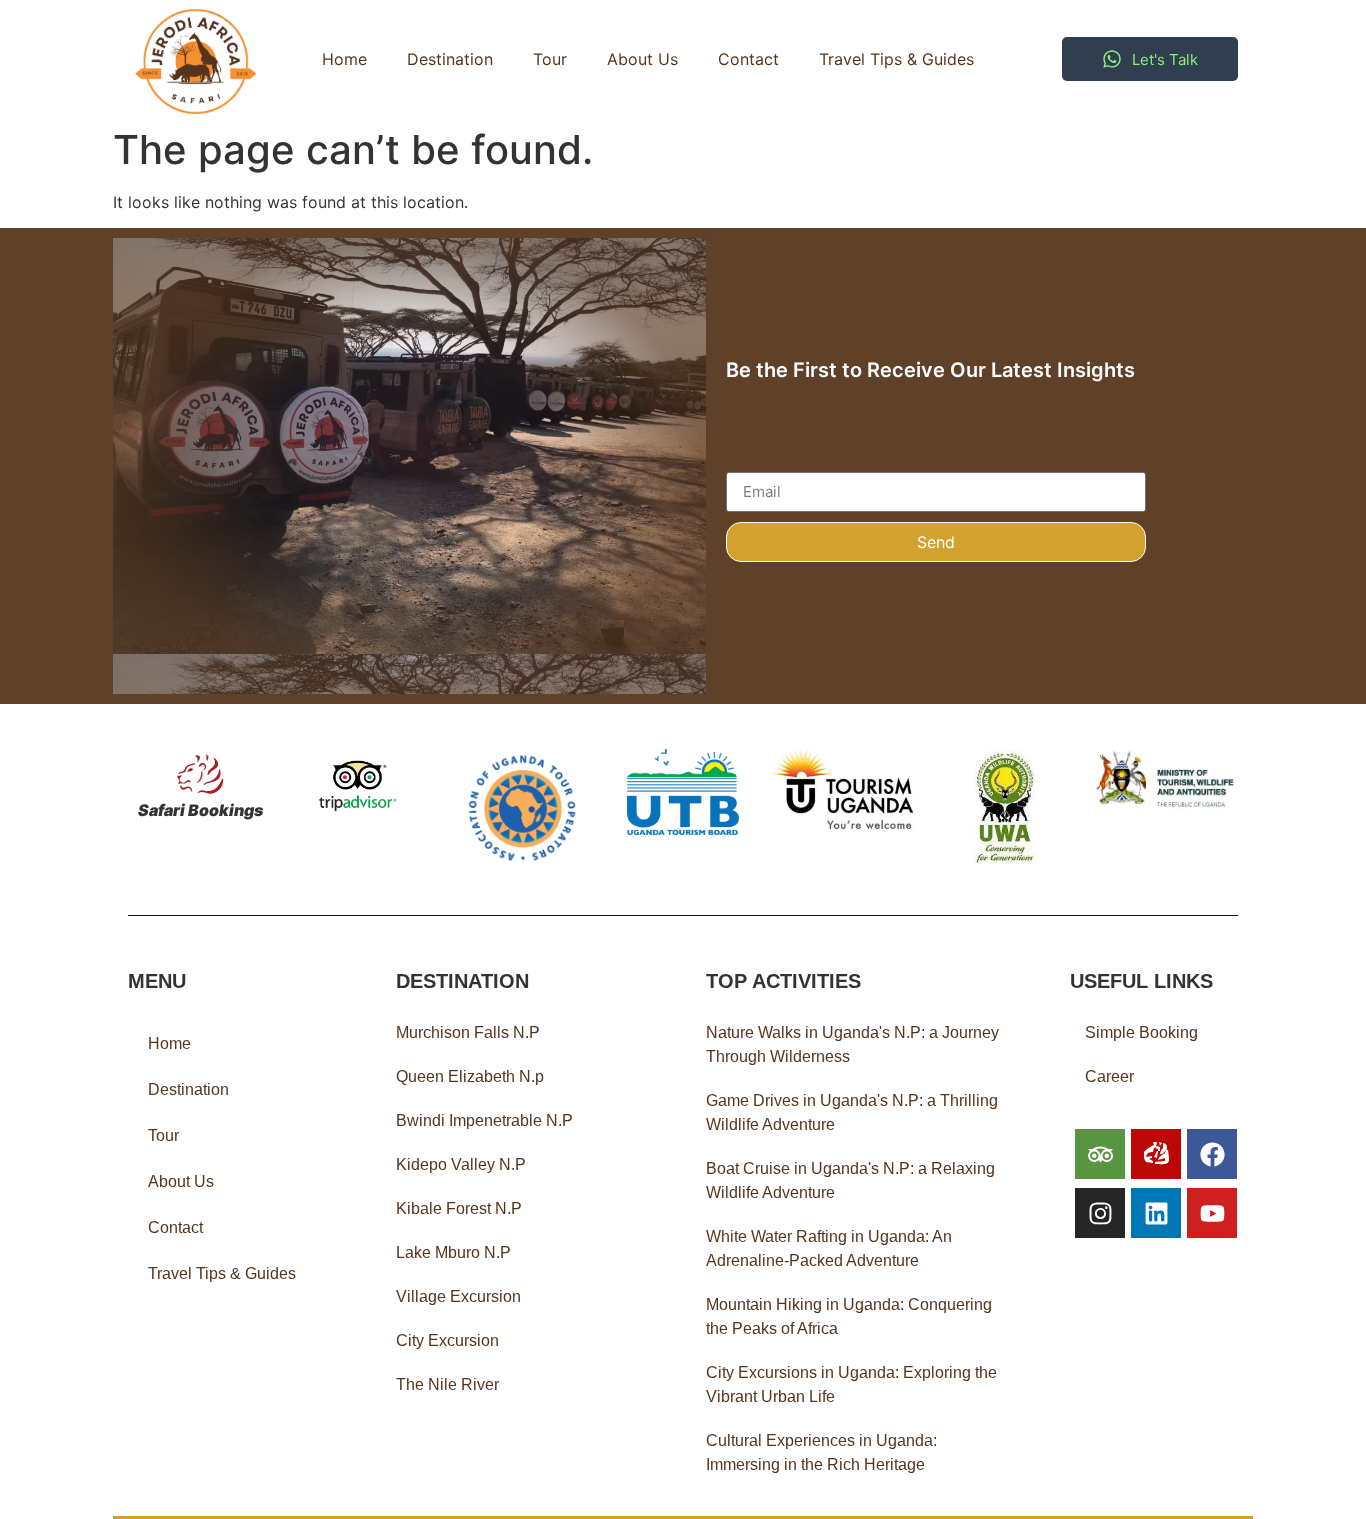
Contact (748, 59)
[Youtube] (1212, 1213)
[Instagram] (1100, 1213)
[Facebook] (1212, 1154)
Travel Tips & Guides (896, 59)
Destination (450, 59)
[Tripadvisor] (1100, 1154)
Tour (550, 59)
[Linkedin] (1156, 1213)
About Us (642, 59)
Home (344, 59)
